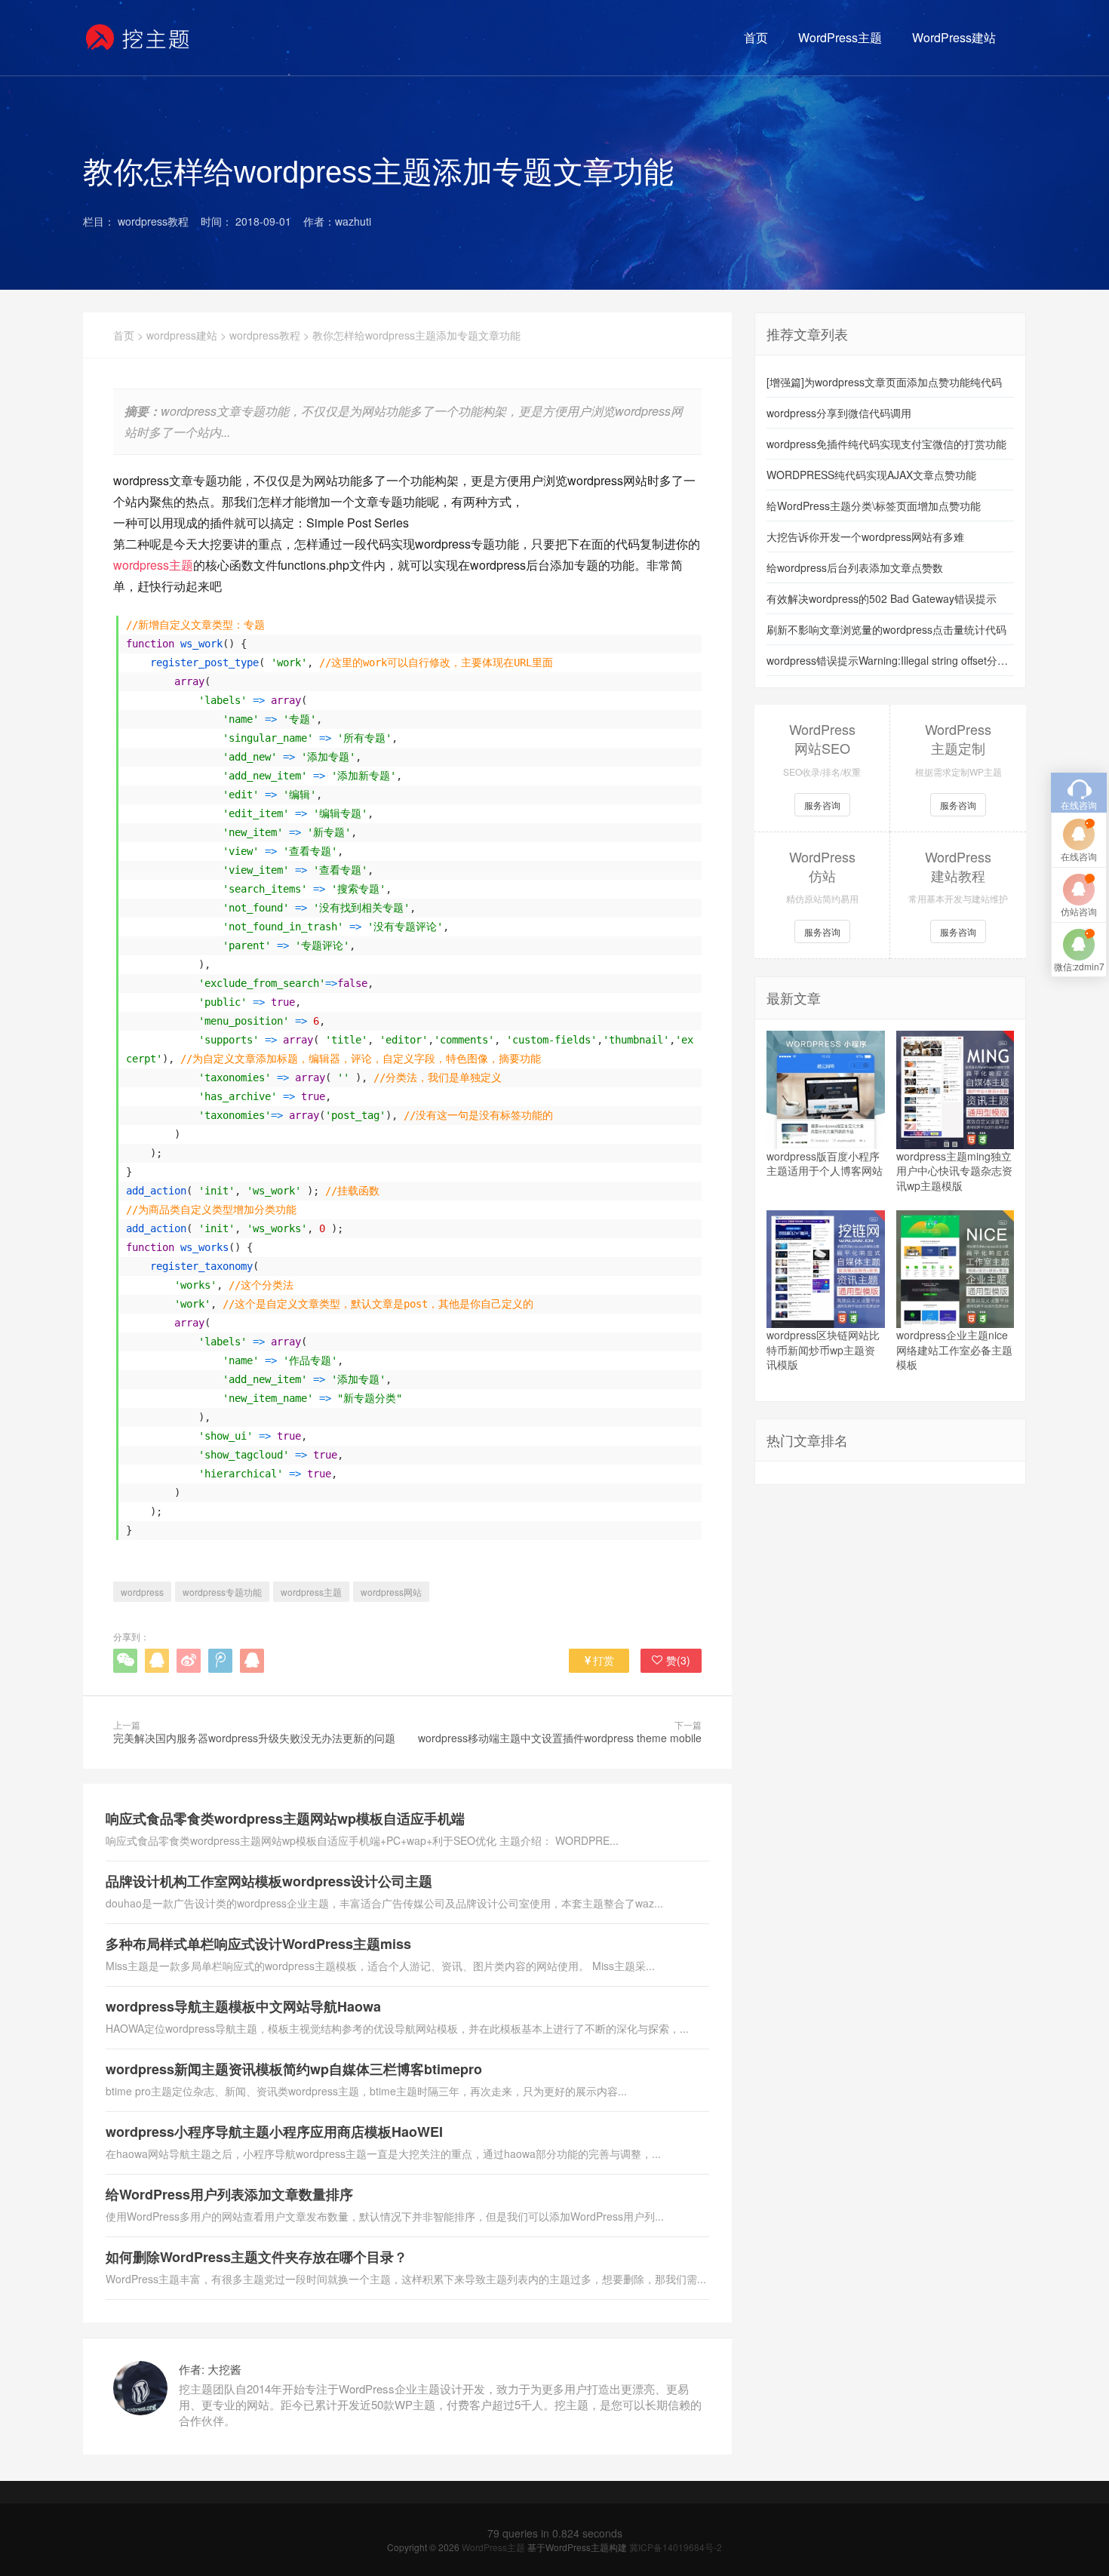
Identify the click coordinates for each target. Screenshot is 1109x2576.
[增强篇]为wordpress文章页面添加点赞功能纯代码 (884, 382)
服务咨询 (822, 805)
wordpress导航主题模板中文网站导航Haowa (243, 2006)
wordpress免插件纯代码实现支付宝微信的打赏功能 (886, 444)
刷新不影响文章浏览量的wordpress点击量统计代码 (886, 629)
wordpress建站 (182, 335)
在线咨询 (1079, 856)
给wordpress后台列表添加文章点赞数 (855, 567)
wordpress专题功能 (222, 1592)
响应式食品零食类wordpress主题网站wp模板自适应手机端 (285, 1818)
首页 (756, 37)
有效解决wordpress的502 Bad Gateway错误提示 (882, 598)
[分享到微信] (125, 1661)
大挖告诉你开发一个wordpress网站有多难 (865, 536)
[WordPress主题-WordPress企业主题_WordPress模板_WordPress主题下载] (138, 38)
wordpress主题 (153, 565)
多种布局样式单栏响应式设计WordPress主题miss (258, 1944)
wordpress (142, 1592)
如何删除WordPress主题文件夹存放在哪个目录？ (257, 2257)
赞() (678, 1660)
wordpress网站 (391, 1592)
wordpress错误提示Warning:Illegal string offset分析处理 (890, 660)
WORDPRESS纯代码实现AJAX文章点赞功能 (871, 475)
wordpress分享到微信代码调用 (839, 413)
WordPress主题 (840, 37)
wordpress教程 (265, 335)
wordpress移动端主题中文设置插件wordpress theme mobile (560, 1738)
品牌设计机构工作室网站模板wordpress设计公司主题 (269, 1881)
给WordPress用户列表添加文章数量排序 (229, 2194)
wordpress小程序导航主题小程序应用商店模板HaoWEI (274, 2132)
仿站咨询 (1079, 911)
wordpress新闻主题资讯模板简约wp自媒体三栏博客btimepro (294, 2069)
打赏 (604, 1660)
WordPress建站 (954, 37)
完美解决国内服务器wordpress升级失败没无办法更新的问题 (254, 1738)
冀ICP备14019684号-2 (676, 2547)
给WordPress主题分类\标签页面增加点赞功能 (874, 506)
